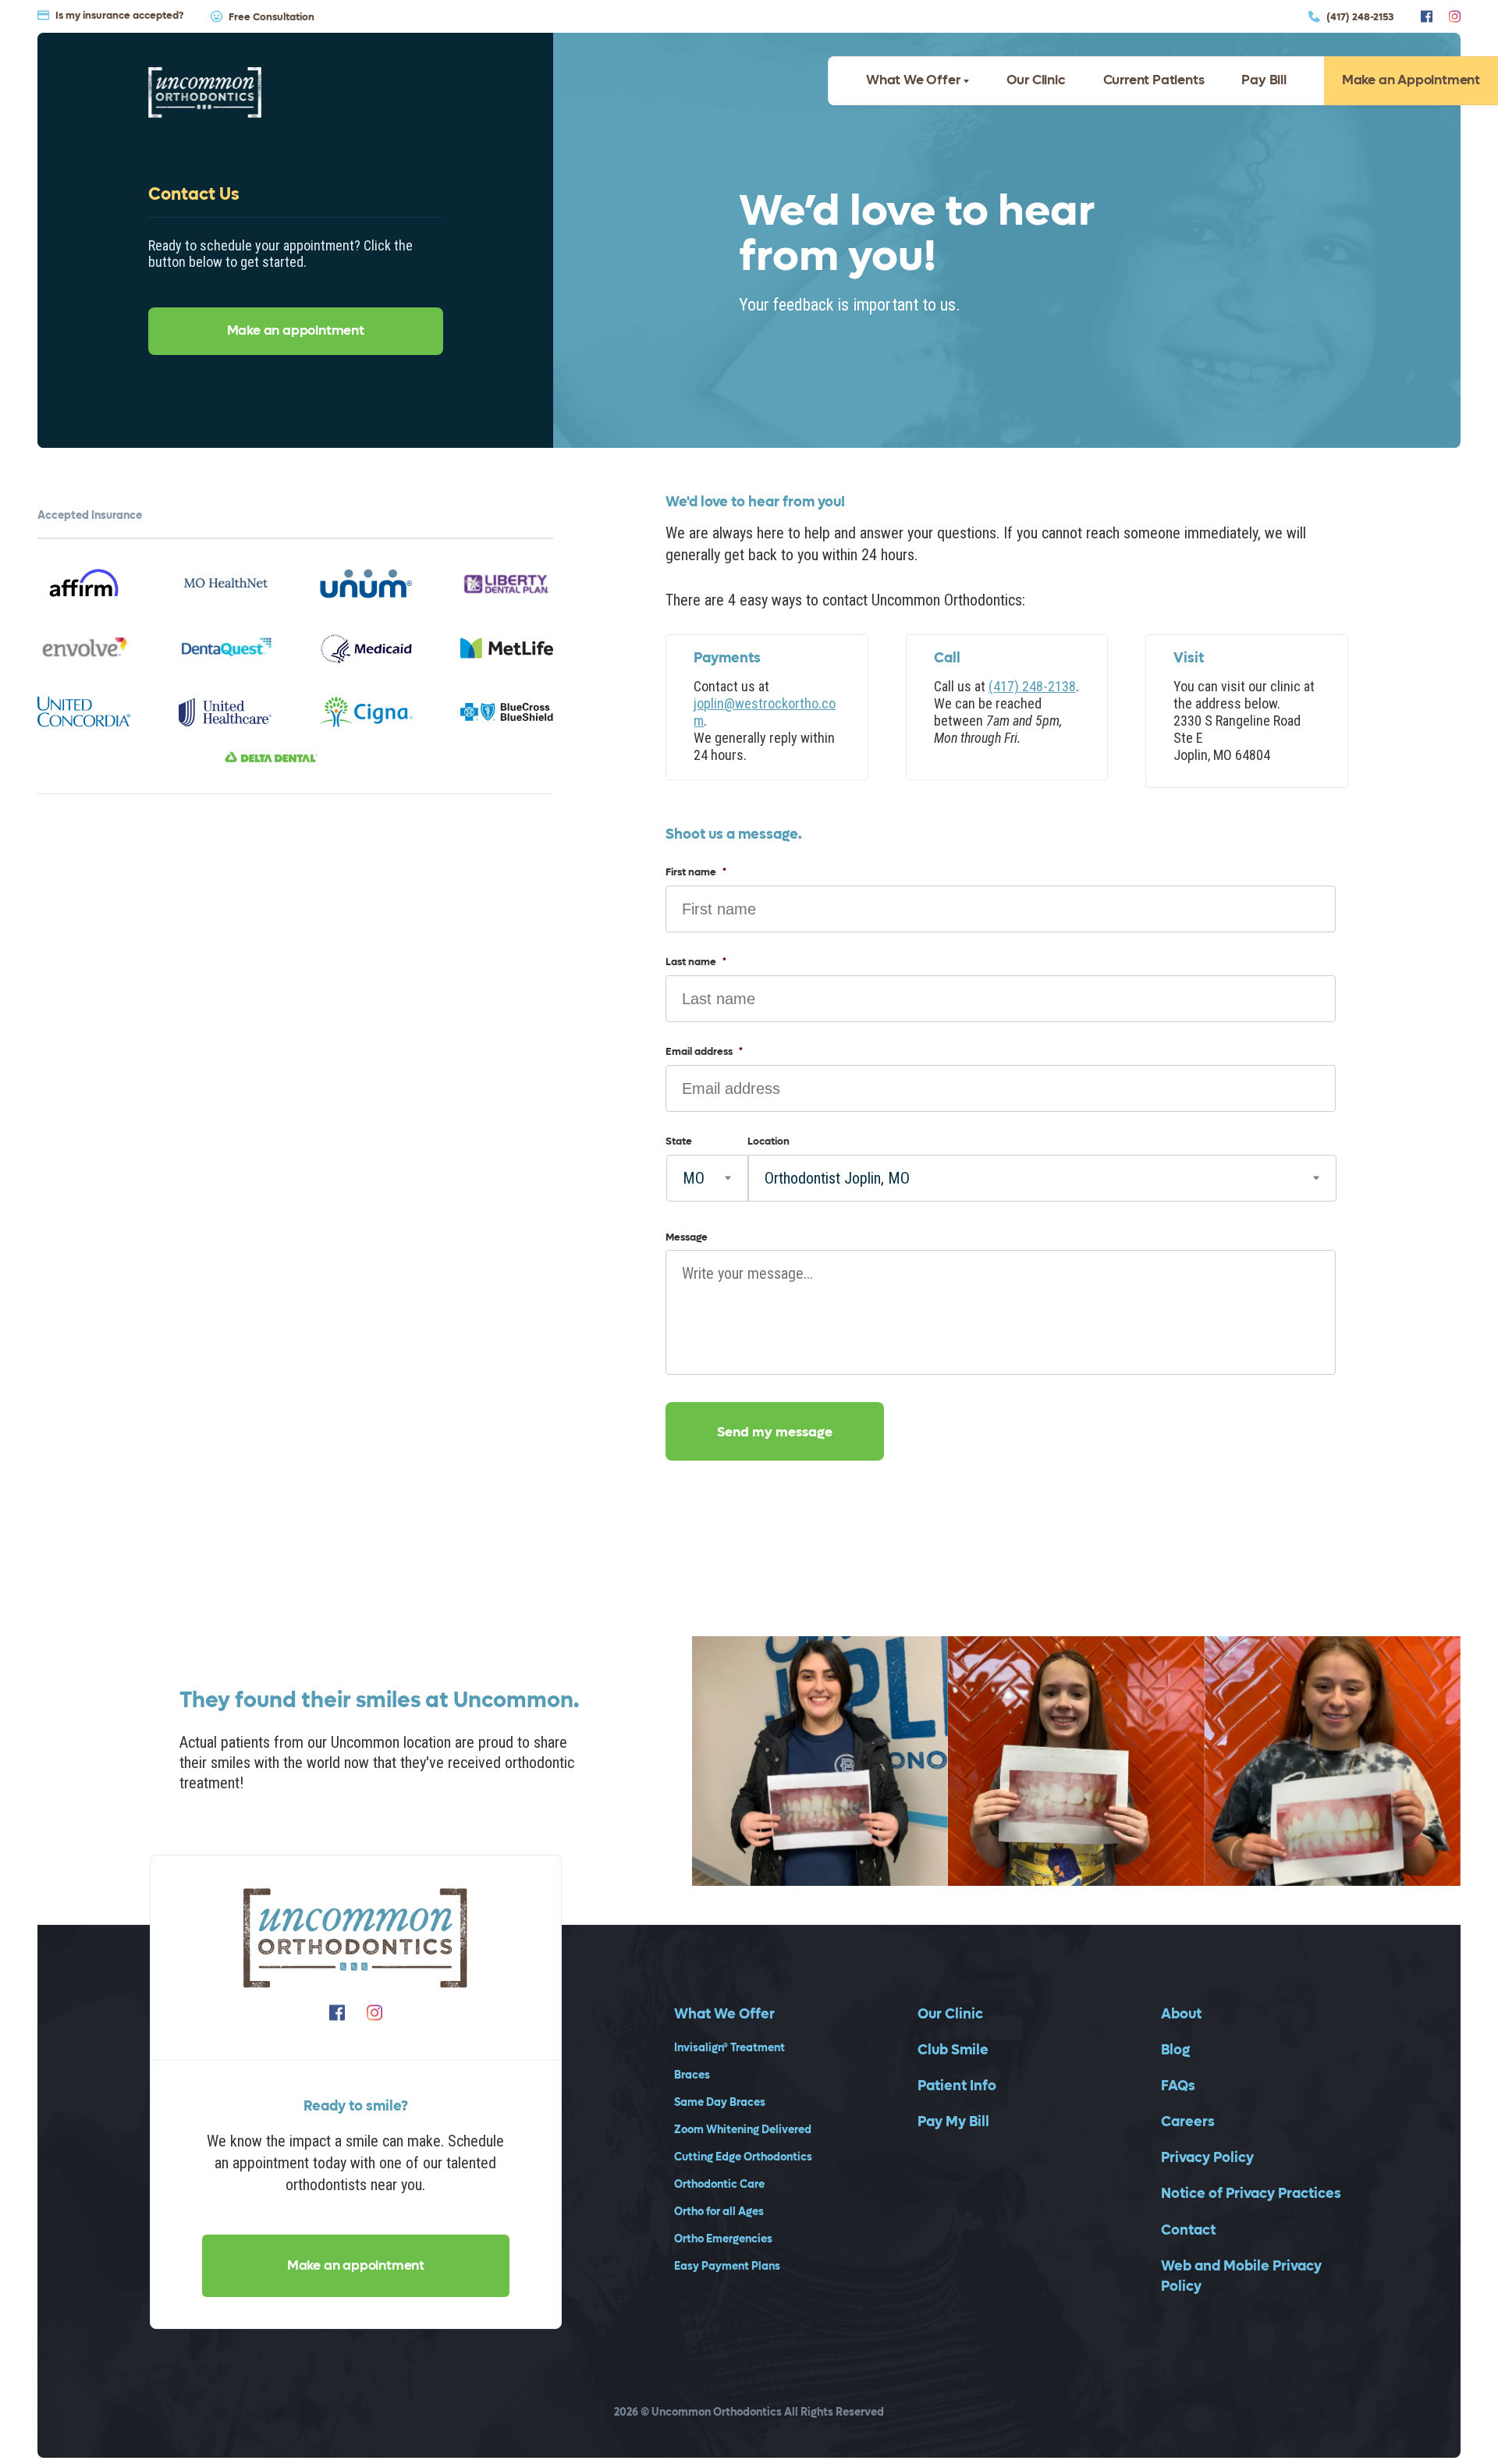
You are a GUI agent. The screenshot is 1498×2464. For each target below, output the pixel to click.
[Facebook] (1427, 16)
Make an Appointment (1411, 80)
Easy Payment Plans (727, 2267)
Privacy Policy (1207, 2158)
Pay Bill (1264, 80)
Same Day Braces (720, 2103)
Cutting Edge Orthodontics (743, 2158)
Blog (1175, 2050)
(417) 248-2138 (1032, 686)
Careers (1188, 2122)
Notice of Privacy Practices (1251, 2194)
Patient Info (957, 2086)
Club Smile (953, 2050)
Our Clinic (1036, 80)
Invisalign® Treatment (729, 2049)
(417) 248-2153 (1360, 16)
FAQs (1178, 2086)
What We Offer (913, 80)
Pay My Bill (953, 2122)
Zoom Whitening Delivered (743, 2130)
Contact (1188, 2230)
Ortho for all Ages (719, 2212)
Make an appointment (296, 331)
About (1181, 2014)
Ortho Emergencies (723, 2240)
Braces (692, 2076)
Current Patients (1154, 80)
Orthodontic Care (719, 2185)
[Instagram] (1455, 16)
